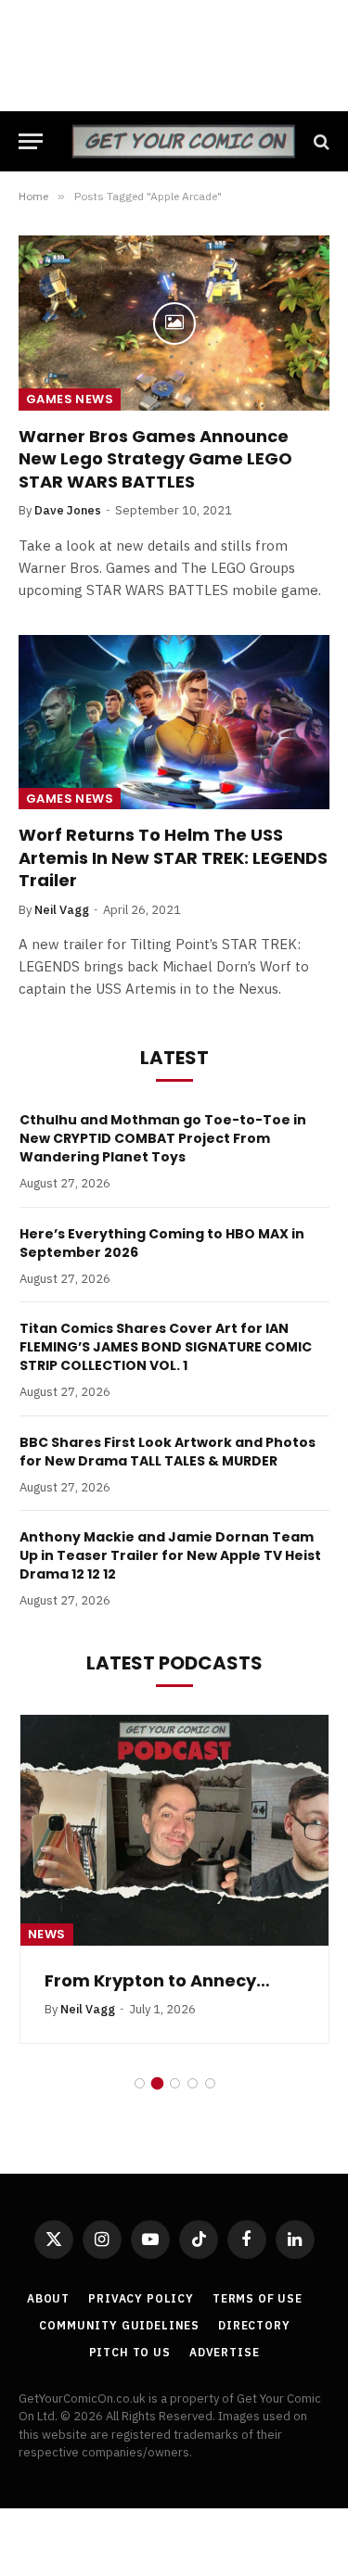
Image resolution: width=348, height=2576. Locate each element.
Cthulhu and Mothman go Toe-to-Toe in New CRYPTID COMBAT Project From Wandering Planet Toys (163, 1138)
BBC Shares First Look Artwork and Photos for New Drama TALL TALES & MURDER (168, 1452)
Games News (70, 399)
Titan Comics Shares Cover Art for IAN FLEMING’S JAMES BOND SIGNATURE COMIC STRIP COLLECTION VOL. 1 (166, 1347)
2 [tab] (157, 2083)
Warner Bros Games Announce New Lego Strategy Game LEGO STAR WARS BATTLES (155, 459)
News (47, 1934)
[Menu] (31, 141)
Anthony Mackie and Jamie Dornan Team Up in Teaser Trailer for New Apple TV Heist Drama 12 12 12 (170, 1555)
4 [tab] (193, 2083)
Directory (254, 2325)
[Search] (320, 141)
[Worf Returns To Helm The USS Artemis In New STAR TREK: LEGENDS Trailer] (174, 722)
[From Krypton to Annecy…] (174, 1830)
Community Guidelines (119, 2325)
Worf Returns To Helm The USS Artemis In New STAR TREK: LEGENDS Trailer (173, 857)
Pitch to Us (130, 2352)
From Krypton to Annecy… (157, 1980)
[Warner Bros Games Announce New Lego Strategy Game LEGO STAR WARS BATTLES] (174, 323)
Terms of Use (258, 2298)
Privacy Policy (141, 2298)
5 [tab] (210, 2083)
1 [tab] (140, 2083)
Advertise (225, 2352)
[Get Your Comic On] (183, 141)
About (48, 2298)
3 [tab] (175, 2083)
